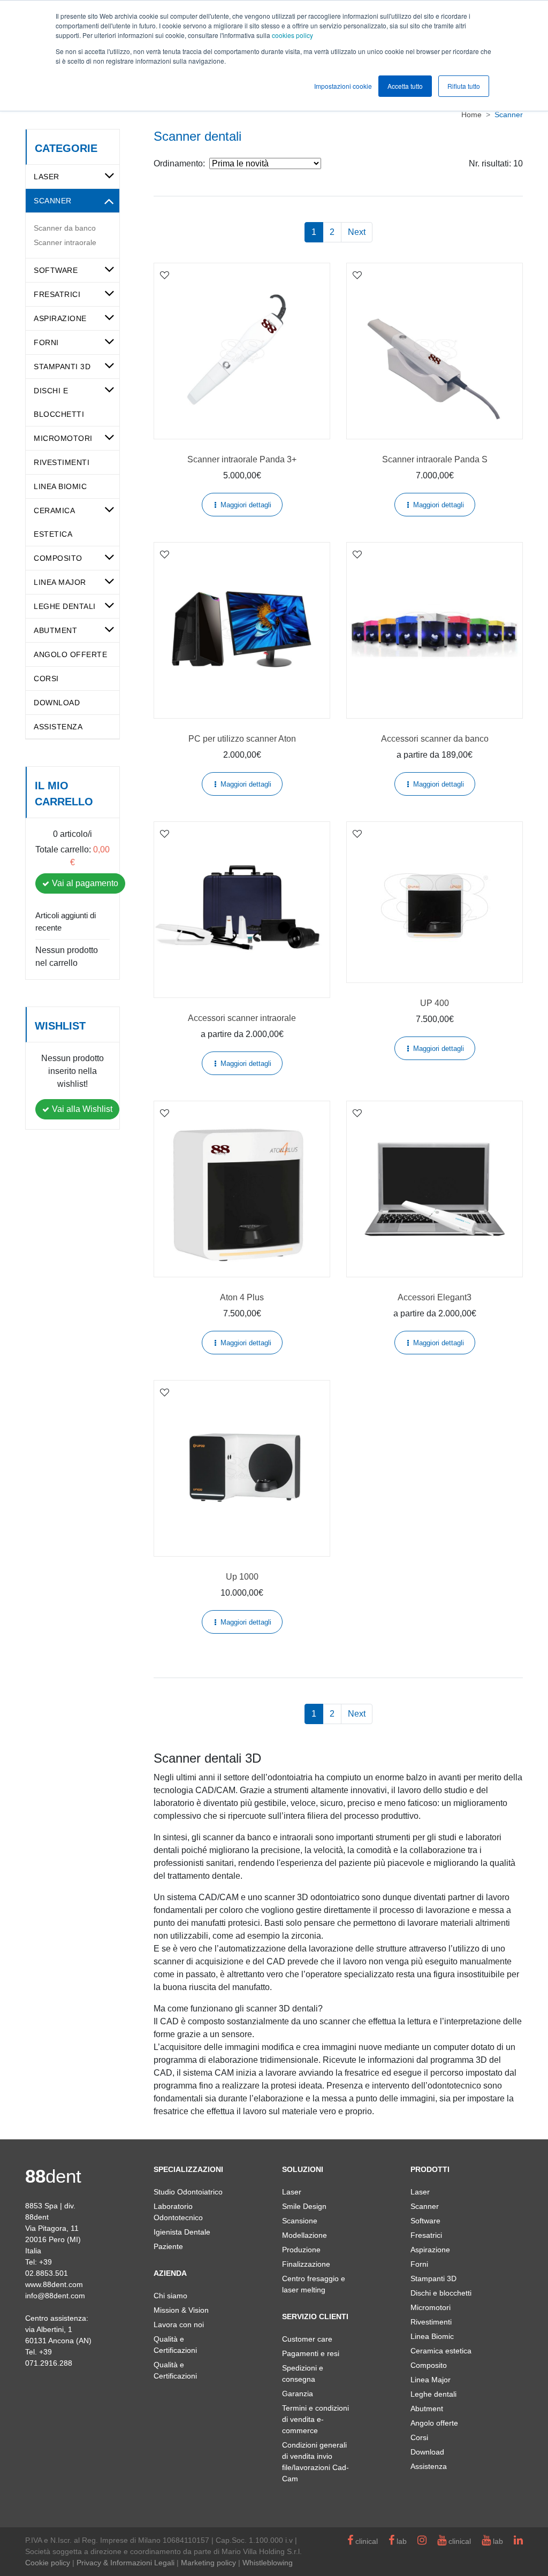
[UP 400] (435, 902)
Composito (58, 558)
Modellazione (305, 2235)
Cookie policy (48, 2563)
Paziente (168, 2246)
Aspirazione (60, 318)
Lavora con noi (179, 2325)
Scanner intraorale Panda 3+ (242, 459)
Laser (47, 177)
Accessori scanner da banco (435, 739)
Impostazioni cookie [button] (343, 86)
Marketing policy (208, 2563)
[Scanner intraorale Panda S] (435, 351)
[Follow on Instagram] (422, 2541)
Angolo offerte (70, 654)
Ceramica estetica (441, 2351)
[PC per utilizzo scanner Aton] (242, 630)
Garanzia (298, 2394)
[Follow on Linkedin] (518, 2541)
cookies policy (292, 35)
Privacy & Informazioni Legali (125, 2563)
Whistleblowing (268, 2563)
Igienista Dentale (182, 2232)
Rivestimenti (62, 462)
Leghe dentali (65, 606)
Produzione (301, 2250)
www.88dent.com (54, 2284)
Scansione (300, 2221)
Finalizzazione (306, 2264)
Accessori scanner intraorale (242, 1018)
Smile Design (304, 2206)
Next (357, 232)
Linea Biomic (60, 486)
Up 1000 (242, 1577)
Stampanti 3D (62, 367)
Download (57, 703)
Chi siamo (170, 2296)
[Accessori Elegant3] (435, 1189)
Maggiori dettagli (246, 505)
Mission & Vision (181, 2310)
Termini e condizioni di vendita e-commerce (315, 2419)
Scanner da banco (65, 228)
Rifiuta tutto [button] (464, 86)
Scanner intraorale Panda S (435, 459)
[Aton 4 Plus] (242, 1189)
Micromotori (63, 438)
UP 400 (435, 1003)
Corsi (46, 679)
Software (56, 270)
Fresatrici (57, 294)
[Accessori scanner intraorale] (242, 910)
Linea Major (60, 582)
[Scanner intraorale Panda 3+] (242, 351)
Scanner (53, 201)
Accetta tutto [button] (405, 86)
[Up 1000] (242, 1468)
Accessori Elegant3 (435, 1297)
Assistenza (58, 727)
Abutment (55, 630)
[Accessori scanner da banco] (435, 630)
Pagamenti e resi (311, 2353)
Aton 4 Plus (242, 1297)
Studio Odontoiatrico (188, 2192)
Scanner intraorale (65, 242)
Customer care (307, 2339)
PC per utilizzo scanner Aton (242, 739)
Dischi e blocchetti (441, 2293)
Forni (46, 342)
